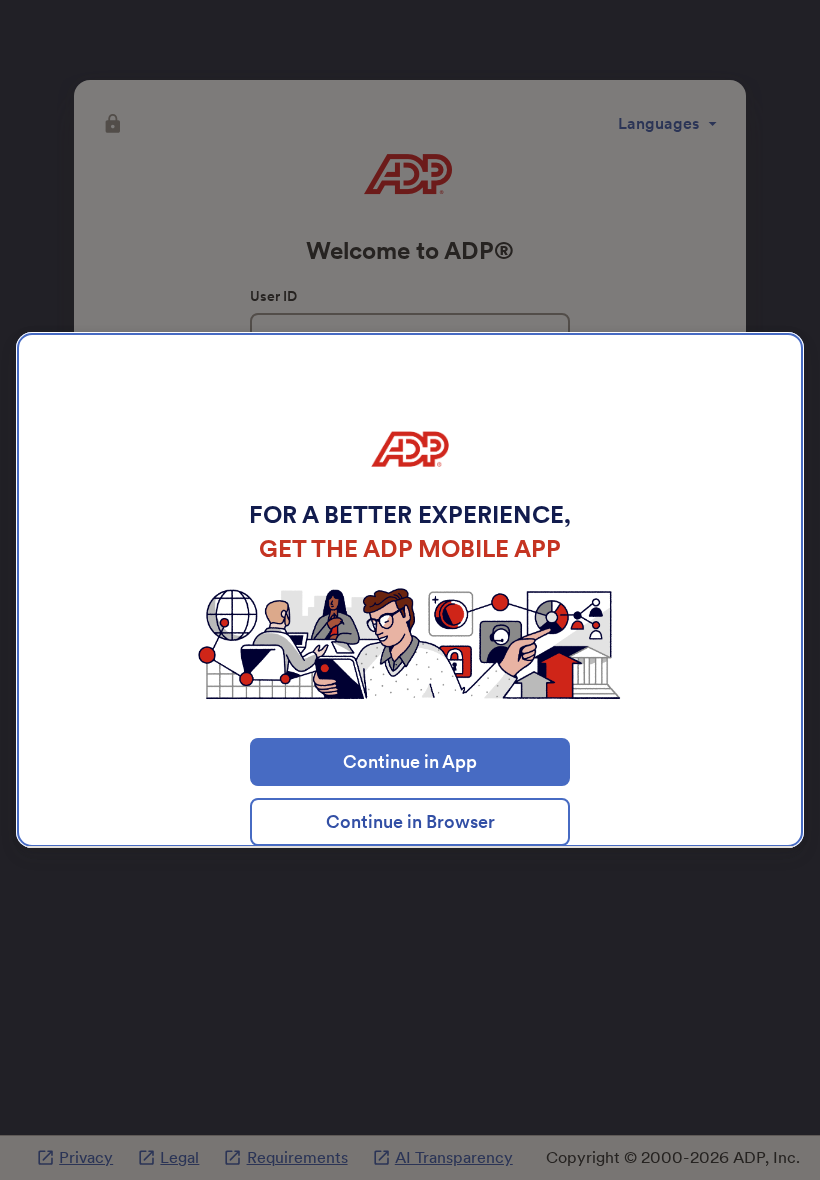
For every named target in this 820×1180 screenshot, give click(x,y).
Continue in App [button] (410, 761)
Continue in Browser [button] (410, 821)
